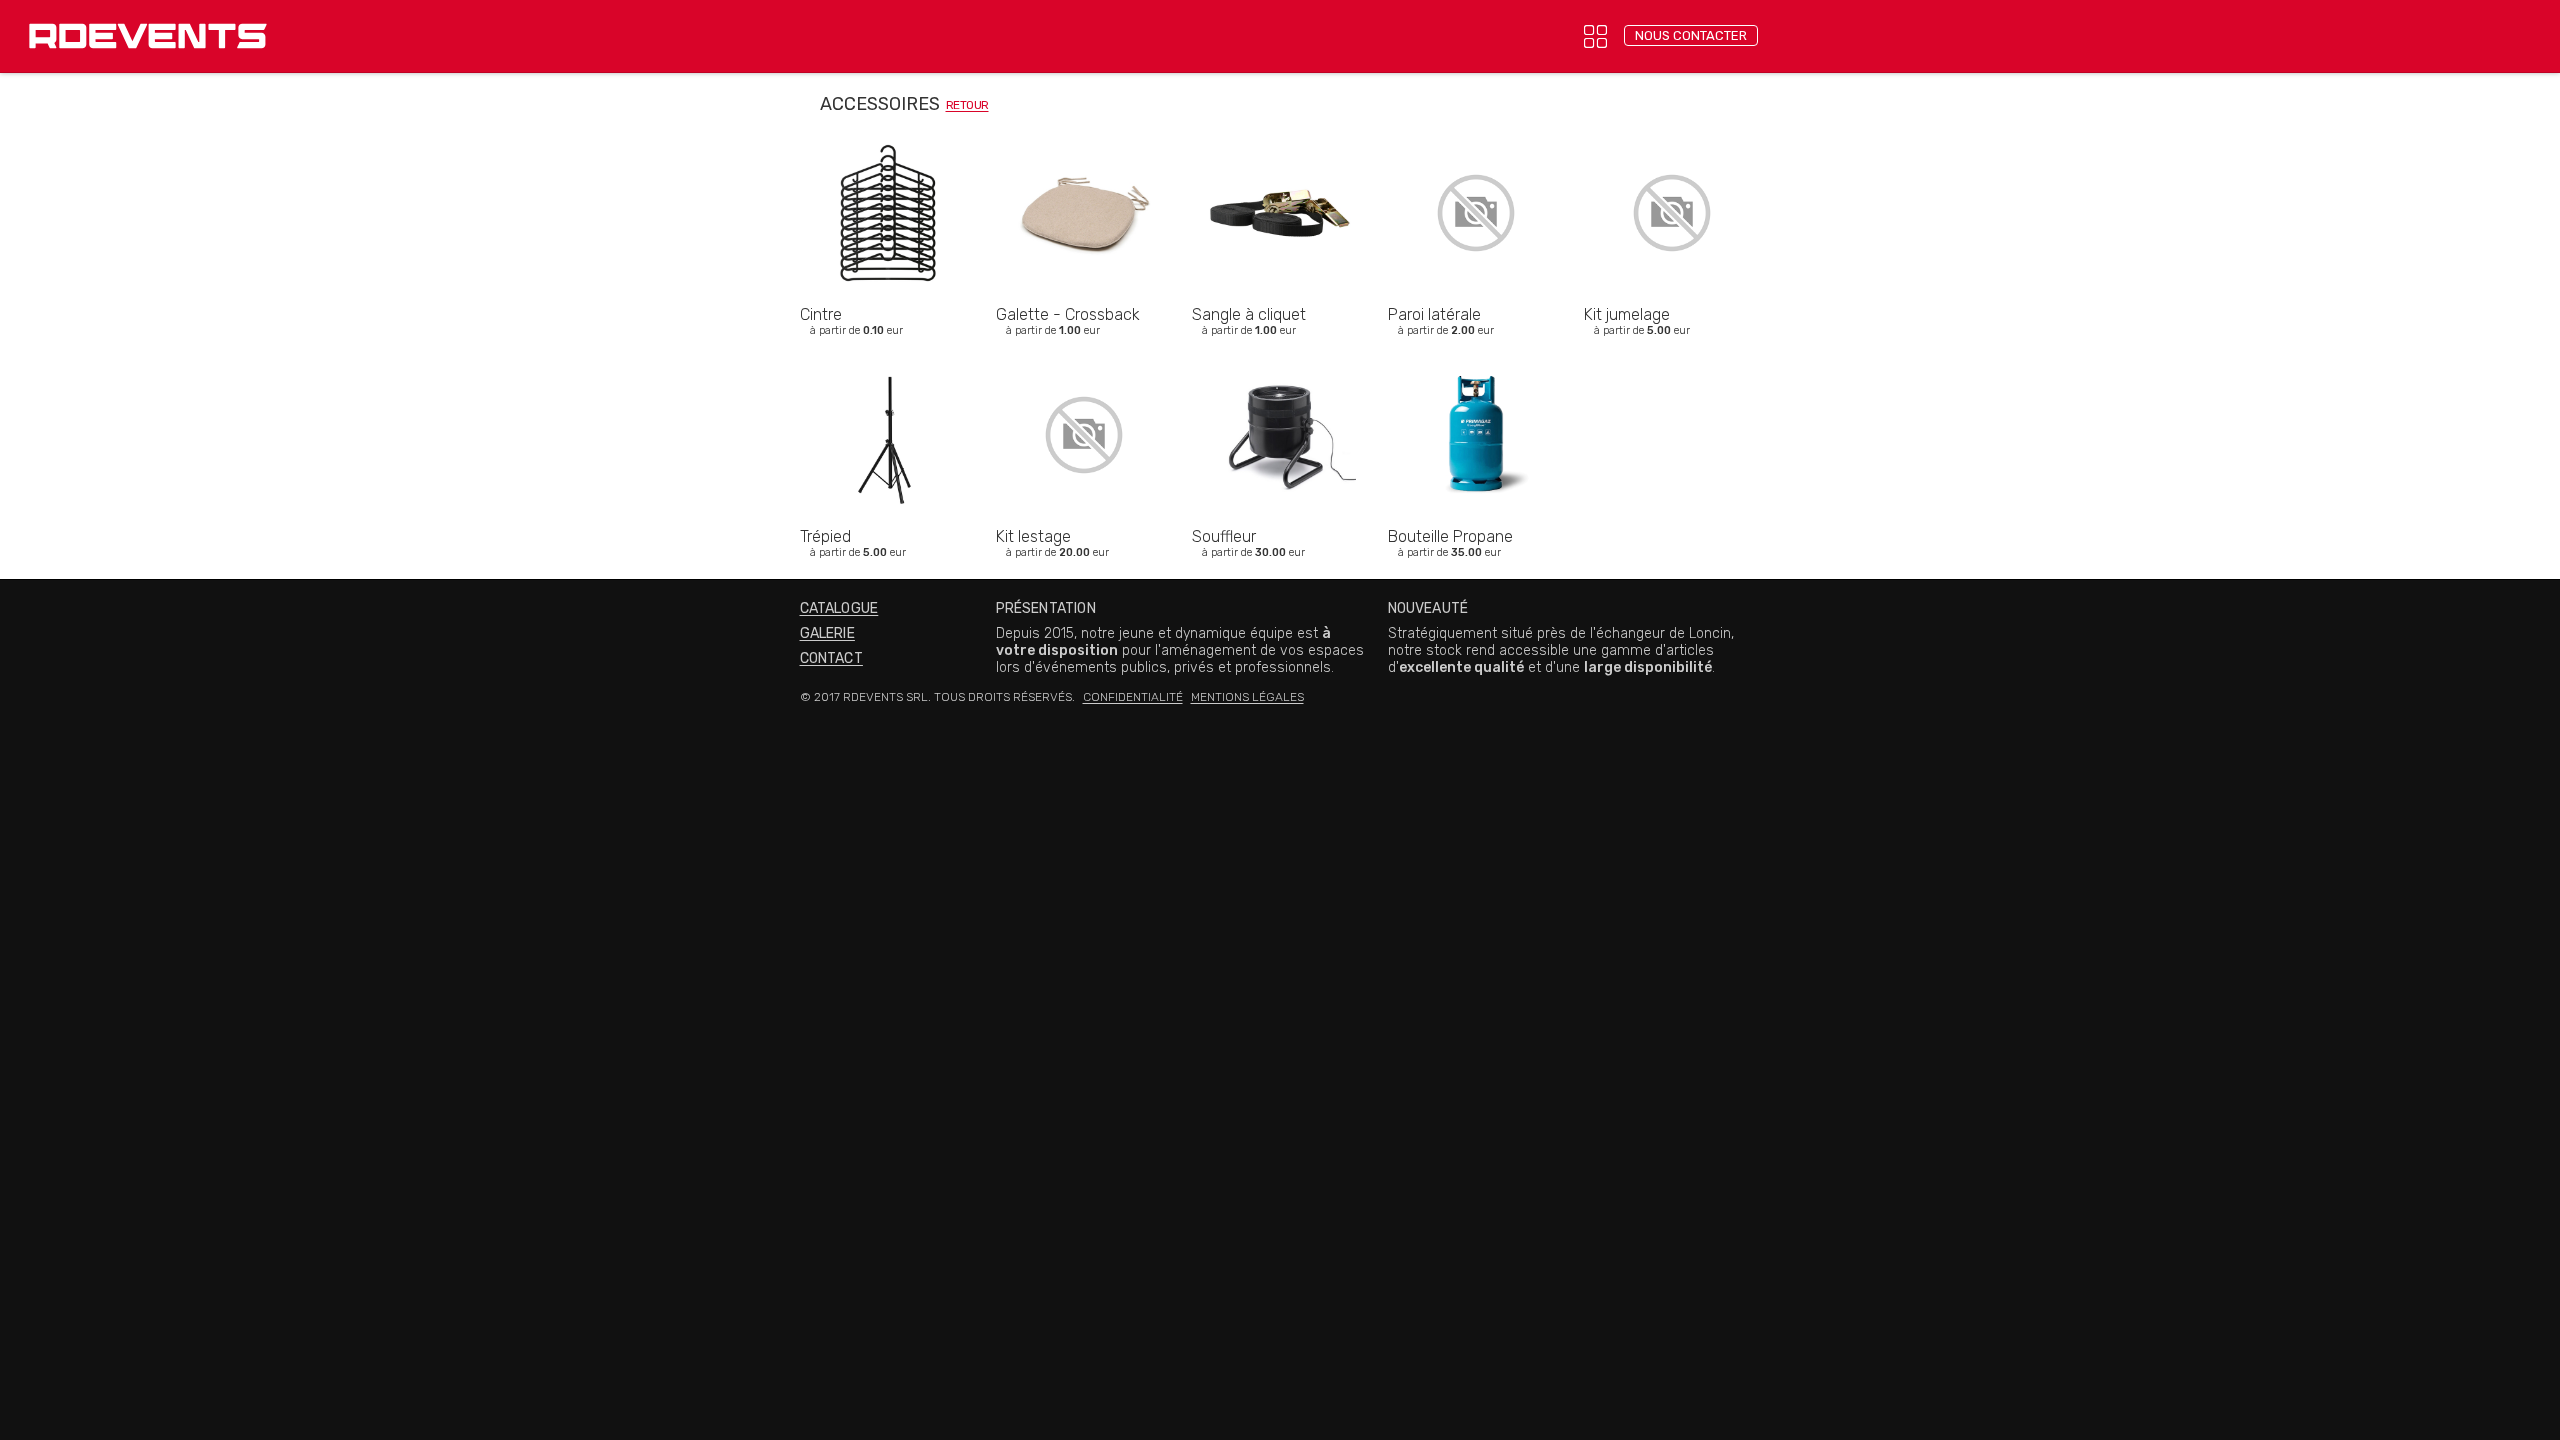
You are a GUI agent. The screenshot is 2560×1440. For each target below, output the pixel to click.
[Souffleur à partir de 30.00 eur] (1280, 346)
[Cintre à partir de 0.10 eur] (888, 124)
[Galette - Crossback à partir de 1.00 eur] (1084, 124)
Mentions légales (1247, 697)
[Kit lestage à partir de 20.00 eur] (1084, 346)
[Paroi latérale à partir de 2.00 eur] (1476, 124)
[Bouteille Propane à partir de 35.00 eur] (1476, 346)
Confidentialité (1133, 697)
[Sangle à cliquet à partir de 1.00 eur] (1280, 124)
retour (967, 105)
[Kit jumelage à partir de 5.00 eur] (1672, 124)
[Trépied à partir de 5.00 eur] (888, 346)
